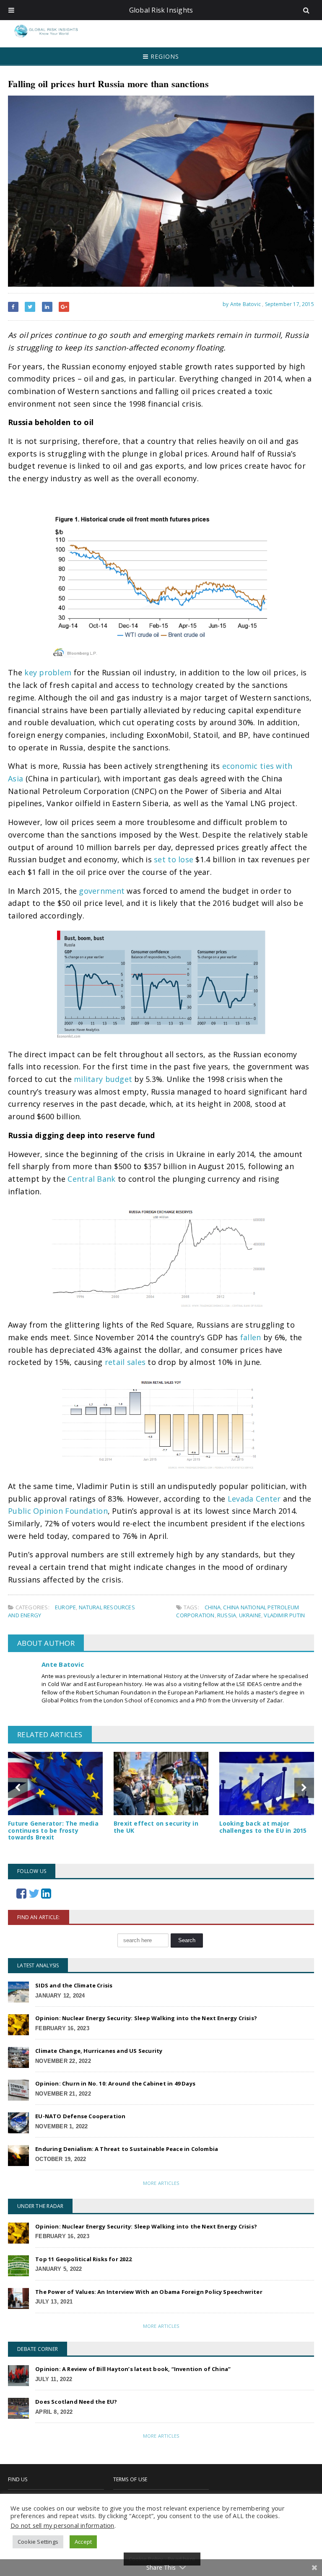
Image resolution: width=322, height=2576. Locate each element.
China (213, 1607)
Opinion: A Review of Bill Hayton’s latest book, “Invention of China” (133, 2369)
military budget (103, 1079)
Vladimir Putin (284, 1615)
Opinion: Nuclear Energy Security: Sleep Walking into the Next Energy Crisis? (146, 2018)
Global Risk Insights (161, 10)
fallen (251, 1337)
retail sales (125, 1362)
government (102, 891)
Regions (164, 56)
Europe (65, 1607)
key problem (48, 672)
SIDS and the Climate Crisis (74, 1985)
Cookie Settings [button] (38, 2542)
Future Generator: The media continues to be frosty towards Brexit (53, 1830)
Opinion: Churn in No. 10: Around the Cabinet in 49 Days (115, 2083)
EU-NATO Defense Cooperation (80, 2116)
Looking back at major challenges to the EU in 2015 (263, 1827)
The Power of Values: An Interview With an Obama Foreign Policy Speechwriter (149, 2292)
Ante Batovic (63, 1664)
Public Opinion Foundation (58, 1511)
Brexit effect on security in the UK (156, 1827)
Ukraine (250, 1615)
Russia (227, 1615)
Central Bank (91, 1179)
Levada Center (254, 1499)
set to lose (174, 859)
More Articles (161, 2183)
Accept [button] (83, 2542)
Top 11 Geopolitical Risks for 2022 (83, 2259)
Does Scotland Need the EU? (76, 2402)
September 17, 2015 (290, 304)
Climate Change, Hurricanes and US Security (99, 2051)
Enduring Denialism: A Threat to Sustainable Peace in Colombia (127, 2149)
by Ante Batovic (241, 304)
